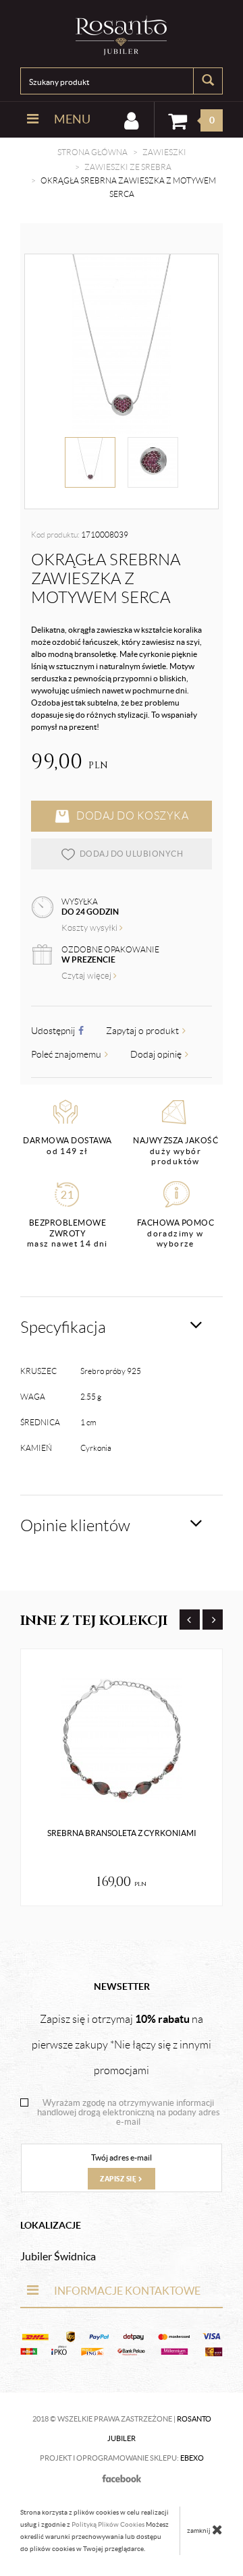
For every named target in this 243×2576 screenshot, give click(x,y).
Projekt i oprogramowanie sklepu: (122, 2458)
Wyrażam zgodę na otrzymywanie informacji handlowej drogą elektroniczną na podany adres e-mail (129, 2113)
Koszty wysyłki (90, 928)
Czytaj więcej (87, 976)
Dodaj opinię (157, 1054)
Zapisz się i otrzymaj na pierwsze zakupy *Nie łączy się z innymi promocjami (122, 2044)
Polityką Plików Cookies (108, 2524)
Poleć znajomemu (67, 1054)
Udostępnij (54, 1031)
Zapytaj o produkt (143, 1031)
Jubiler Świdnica (58, 2256)
